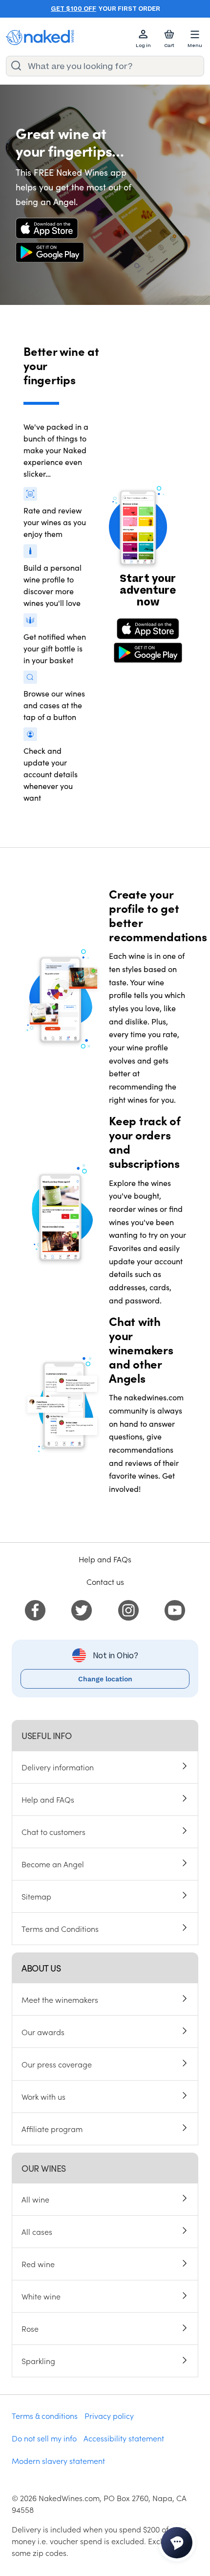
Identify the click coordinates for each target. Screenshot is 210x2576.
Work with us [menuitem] (43, 2096)
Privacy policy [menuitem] (109, 2415)
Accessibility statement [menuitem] (124, 2438)
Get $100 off (73, 9)
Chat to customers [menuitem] (53, 1832)
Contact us (105, 1581)
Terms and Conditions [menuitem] (60, 1928)
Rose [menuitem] (30, 2328)
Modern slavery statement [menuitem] (58, 2460)
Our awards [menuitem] (43, 2032)
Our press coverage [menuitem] (57, 2064)
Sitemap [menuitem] (36, 1896)
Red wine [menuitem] (38, 2264)
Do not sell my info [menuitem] (44, 2438)
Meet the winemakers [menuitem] (60, 1999)
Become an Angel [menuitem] (53, 1864)
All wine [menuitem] (35, 2199)
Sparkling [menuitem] (38, 2361)
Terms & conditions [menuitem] (45, 2415)
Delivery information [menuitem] (58, 1767)
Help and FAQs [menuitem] (48, 1799)
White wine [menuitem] (41, 2296)
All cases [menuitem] (37, 2231)
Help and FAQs (105, 1559)
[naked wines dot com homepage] (40, 37)
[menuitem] (35, 1609)
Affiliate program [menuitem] (52, 2129)
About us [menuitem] (41, 1968)
